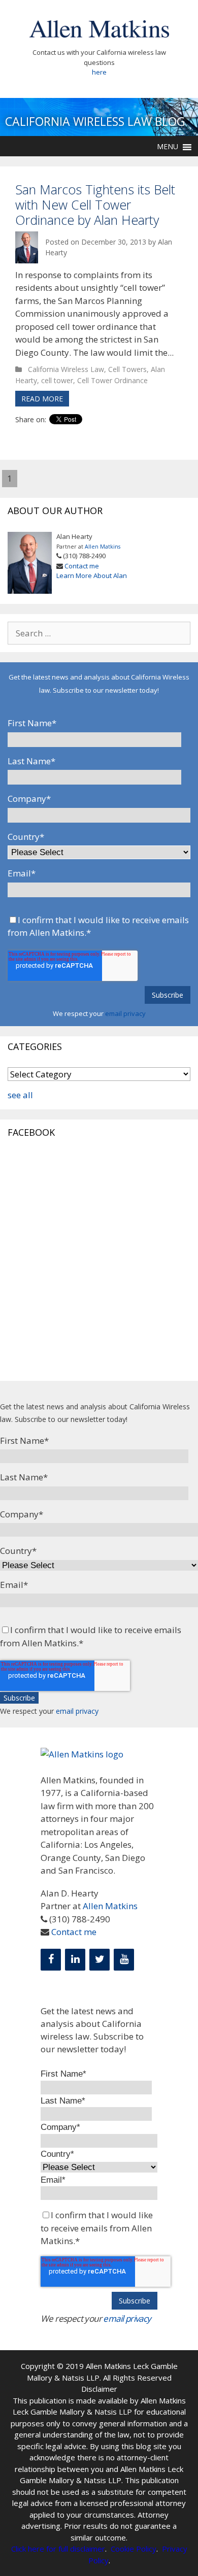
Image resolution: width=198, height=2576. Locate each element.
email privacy (125, 1013)
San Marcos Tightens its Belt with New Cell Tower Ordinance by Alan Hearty (95, 205)
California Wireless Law (66, 369)
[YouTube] (124, 1960)
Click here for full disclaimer (58, 2549)
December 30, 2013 (115, 242)
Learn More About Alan (92, 575)
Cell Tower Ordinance (112, 380)
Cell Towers (127, 369)
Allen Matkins (103, 547)
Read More (42, 399)
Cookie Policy (134, 2549)
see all (20, 1095)
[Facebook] (51, 1960)
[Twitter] (100, 1960)
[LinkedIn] (75, 1960)
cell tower (57, 380)
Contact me (82, 566)
